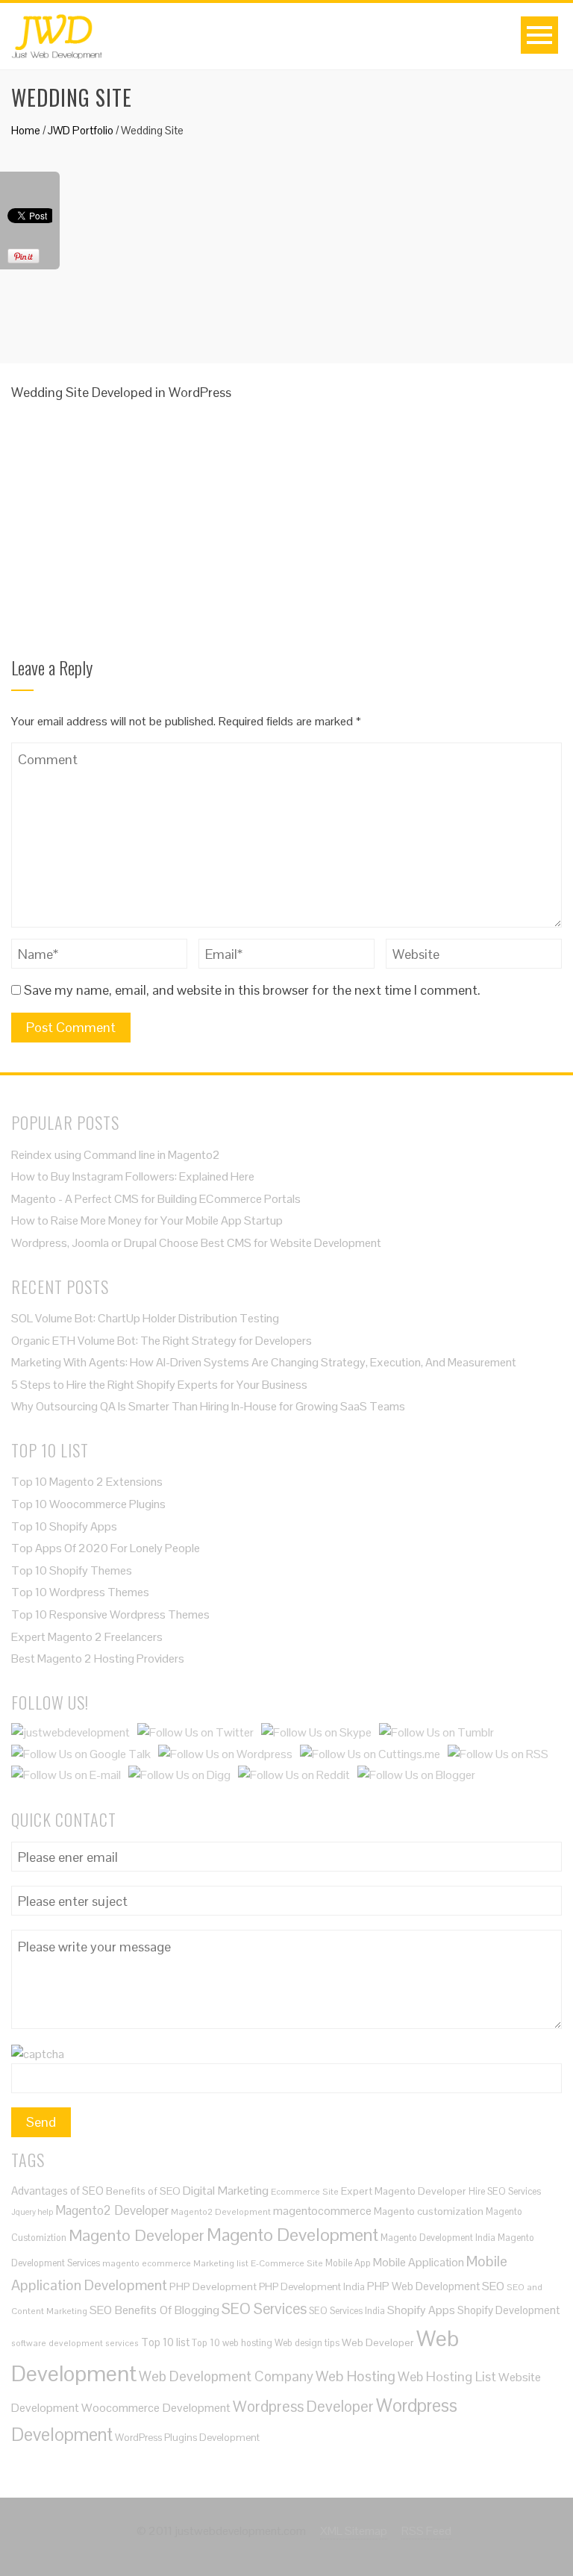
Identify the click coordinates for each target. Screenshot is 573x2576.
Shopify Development (508, 2310)
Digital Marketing (226, 2191)
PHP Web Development (423, 2286)
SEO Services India (347, 2311)
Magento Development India (438, 2238)
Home (26, 130)
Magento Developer (137, 2235)
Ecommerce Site (305, 2191)
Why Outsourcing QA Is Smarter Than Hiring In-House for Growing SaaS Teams (209, 1406)
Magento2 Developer (112, 2210)
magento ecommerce (147, 2263)
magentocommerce (322, 2211)
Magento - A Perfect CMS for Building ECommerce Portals (156, 1199)
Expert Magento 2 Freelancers (87, 1637)
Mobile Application (419, 2262)
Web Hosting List (447, 2376)
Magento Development (292, 2235)
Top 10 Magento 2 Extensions (87, 1482)
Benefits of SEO (143, 2191)
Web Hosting (356, 2376)
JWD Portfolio (81, 130)
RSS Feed (426, 2531)
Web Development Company (226, 2376)
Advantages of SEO (57, 2191)
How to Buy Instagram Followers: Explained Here (133, 1176)
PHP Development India (312, 2287)
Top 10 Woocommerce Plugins (88, 1504)
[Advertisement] (286, 244)
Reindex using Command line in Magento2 (116, 1155)
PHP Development (213, 2286)
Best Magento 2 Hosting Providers (98, 1659)
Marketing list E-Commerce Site (258, 2263)
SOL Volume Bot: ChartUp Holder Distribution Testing (145, 1318)
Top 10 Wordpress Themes (80, 1592)
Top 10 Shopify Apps (64, 1526)
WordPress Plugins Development (187, 2438)
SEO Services (264, 2309)
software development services (75, 2343)
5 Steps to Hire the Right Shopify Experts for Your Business (159, 1385)
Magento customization (429, 2211)
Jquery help (32, 2212)
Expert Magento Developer (404, 2191)
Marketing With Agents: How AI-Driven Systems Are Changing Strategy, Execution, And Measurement (264, 1362)
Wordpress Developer (303, 2406)
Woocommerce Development (156, 2408)
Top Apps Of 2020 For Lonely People (106, 1548)
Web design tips (307, 2343)
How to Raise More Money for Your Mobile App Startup (147, 1220)
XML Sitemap (354, 2531)
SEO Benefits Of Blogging (154, 2310)
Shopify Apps (421, 2310)
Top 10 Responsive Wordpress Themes (110, 1614)
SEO (493, 2286)
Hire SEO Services (505, 2191)
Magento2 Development (221, 2211)
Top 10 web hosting (232, 2343)
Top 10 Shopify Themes (72, 1570)
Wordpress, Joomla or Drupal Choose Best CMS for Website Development (196, 1243)
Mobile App (348, 2263)
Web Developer (378, 2342)
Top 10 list (165, 2342)
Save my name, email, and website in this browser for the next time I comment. (252, 990)
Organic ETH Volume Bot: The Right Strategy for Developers (162, 1341)
